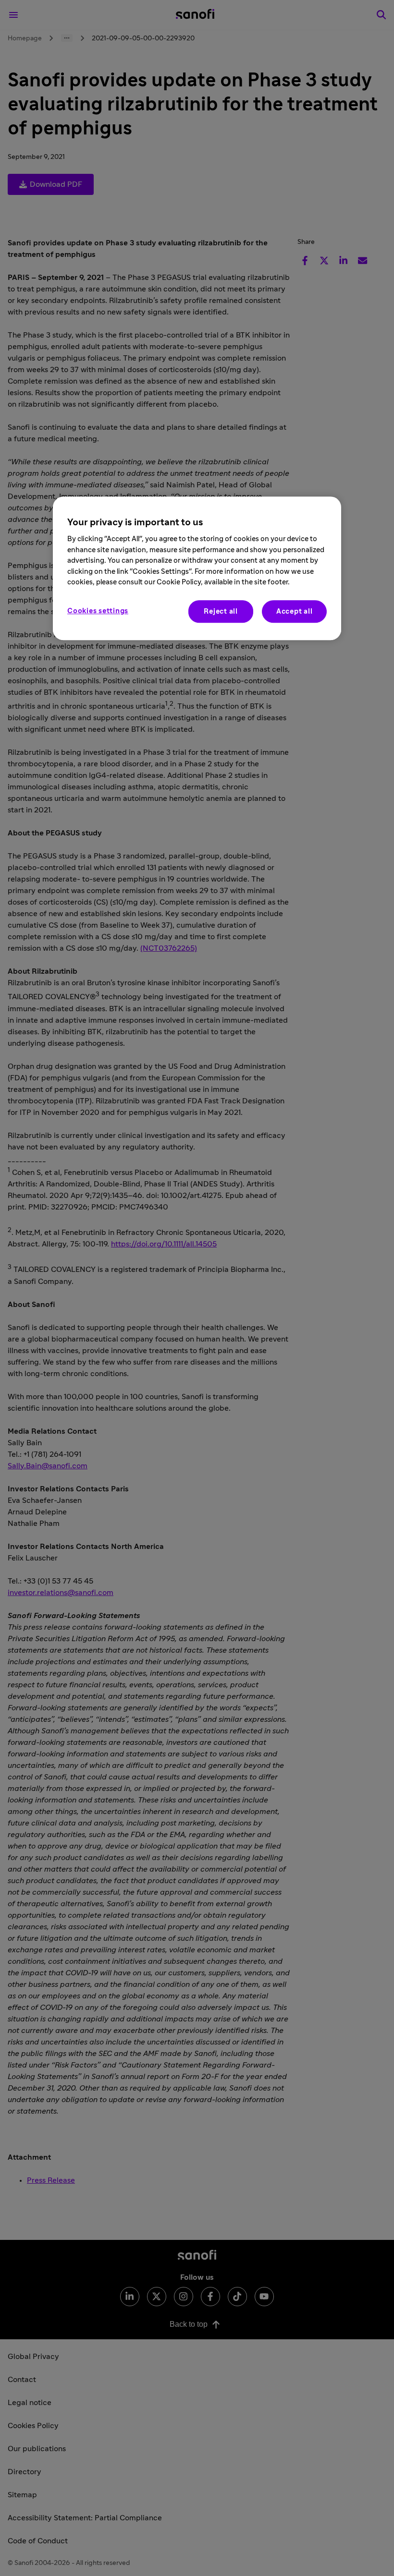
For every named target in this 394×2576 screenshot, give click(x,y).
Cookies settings (98, 611)
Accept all (295, 611)
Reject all (221, 611)
